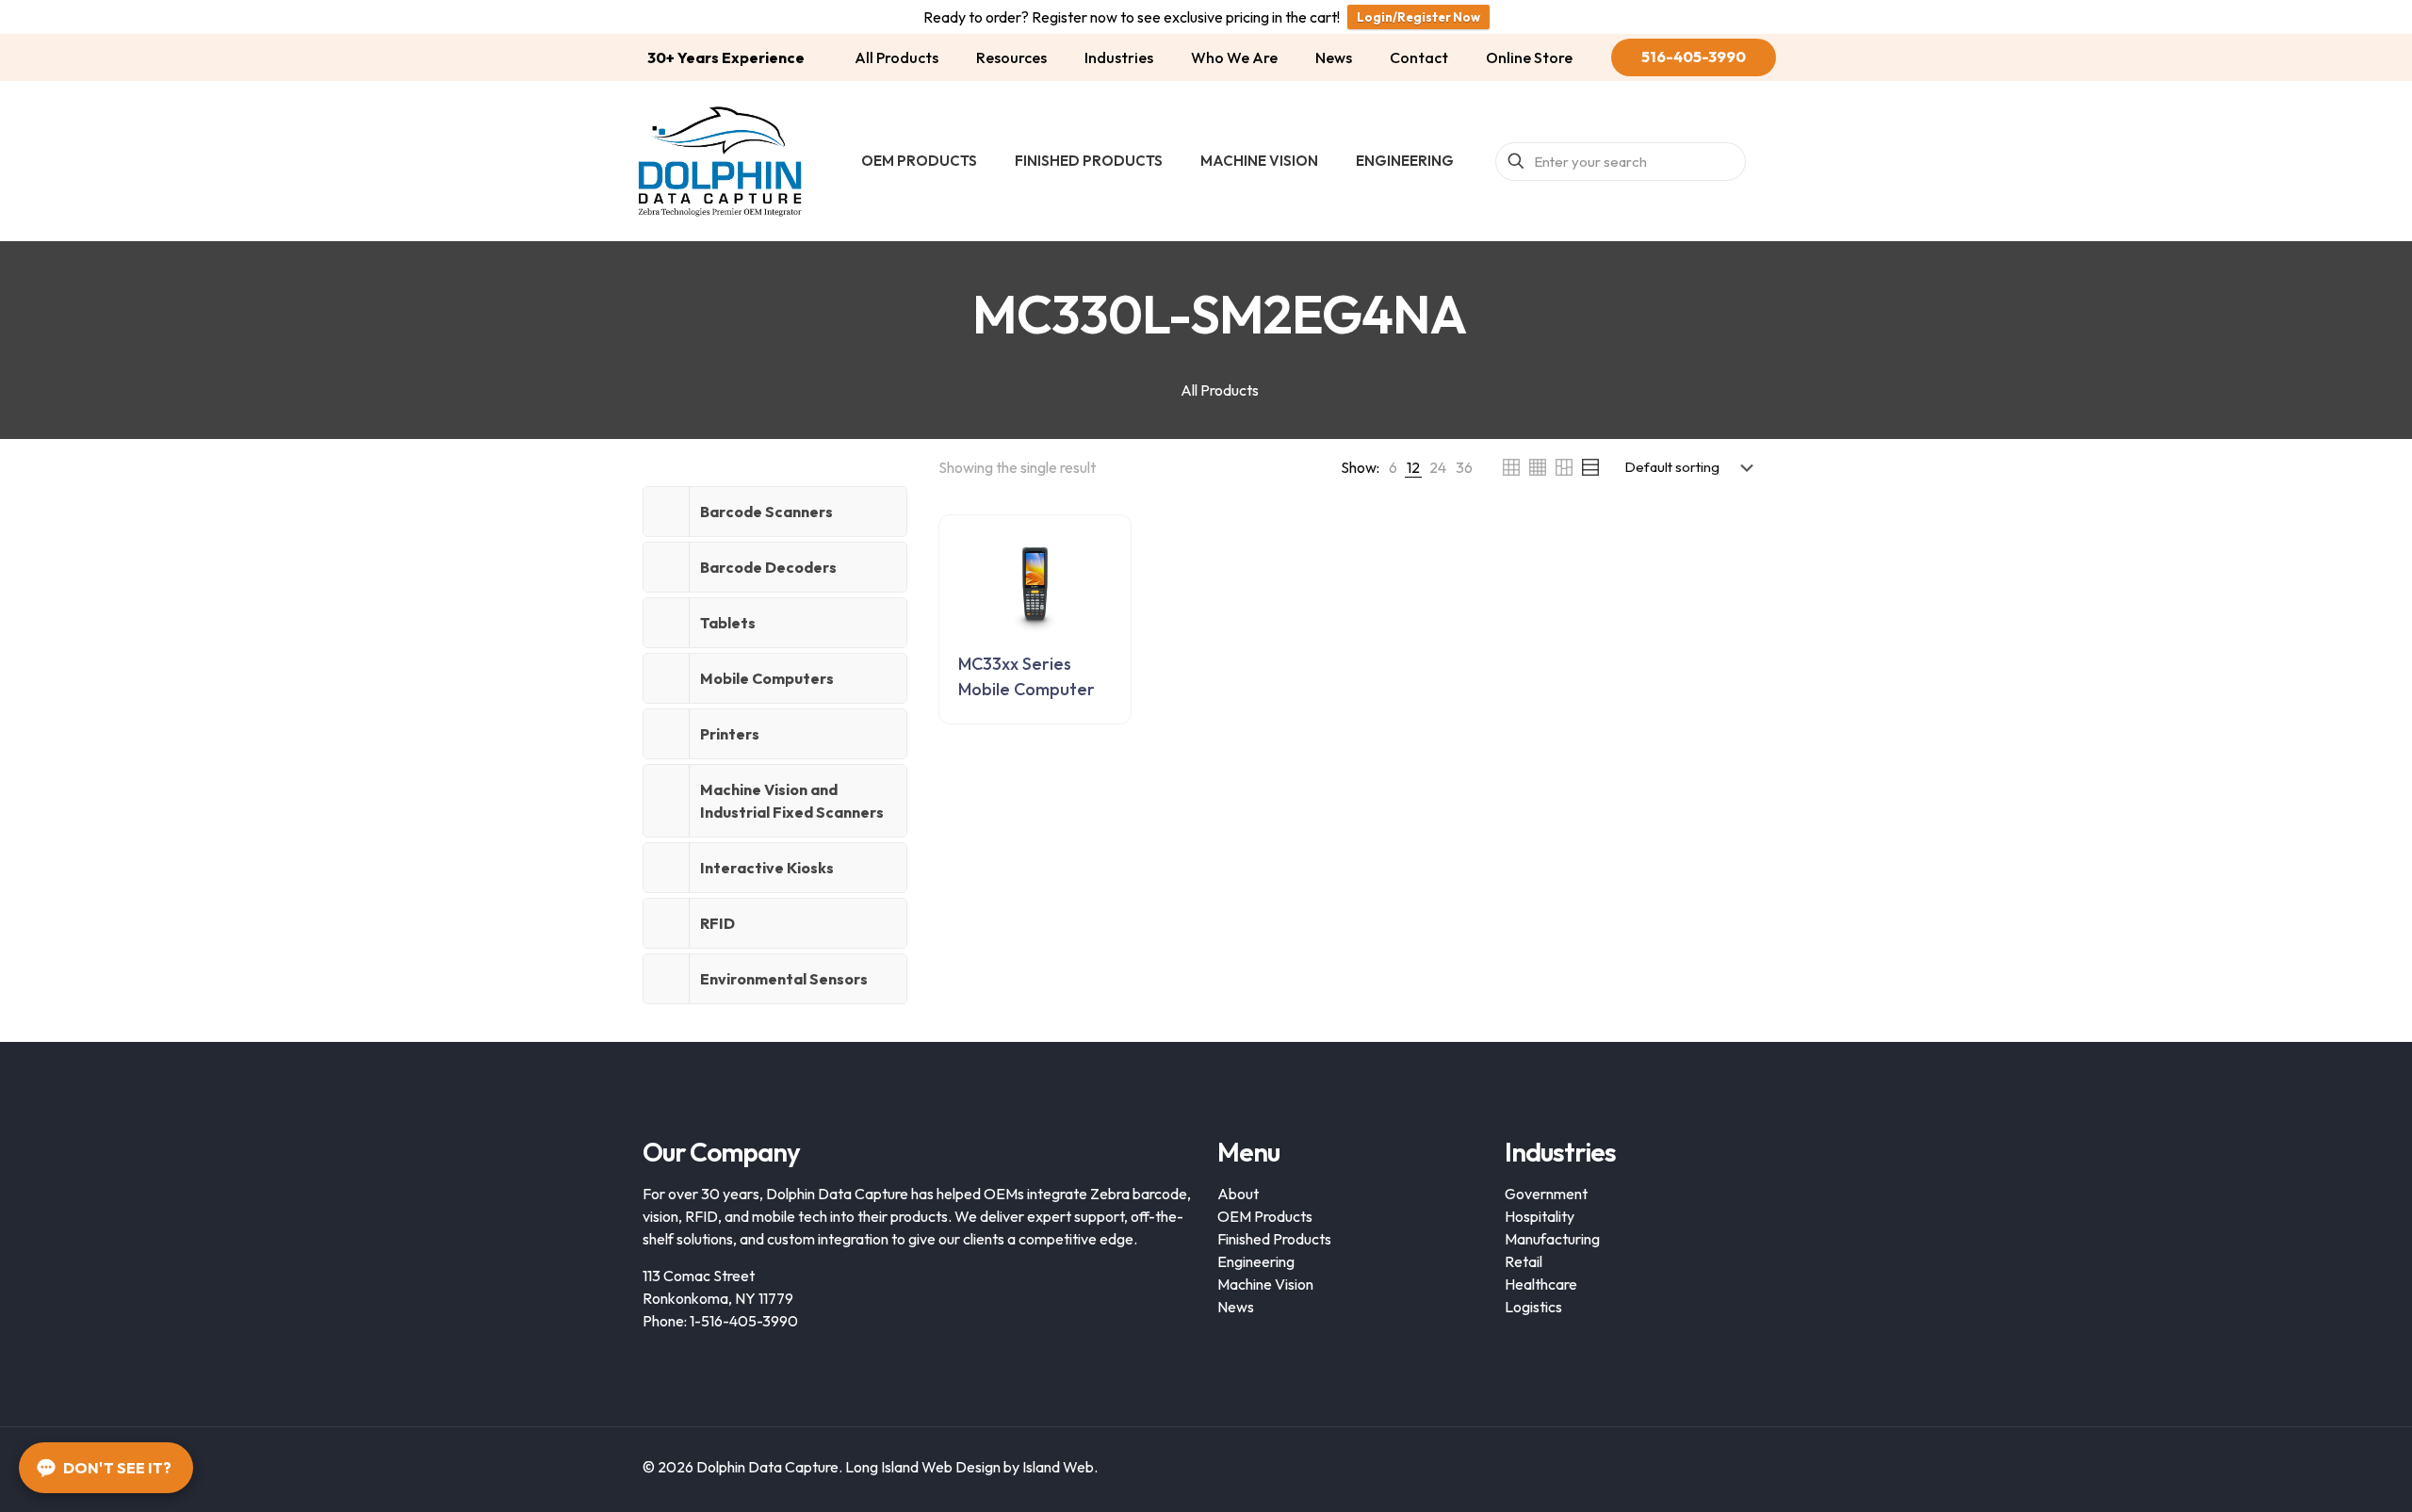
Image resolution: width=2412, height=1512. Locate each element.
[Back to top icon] (1750, 1467)
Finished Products (1274, 1239)
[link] (1393, 467)
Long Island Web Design (923, 1467)
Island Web (1058, 1467)
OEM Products (1265, 1216)
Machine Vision (1265, 1284)
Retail (1524, 1261)
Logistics (1533, 1307)
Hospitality (1540, 1216)
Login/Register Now (1418, 17)
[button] (775, 512)
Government (1546, 1194)
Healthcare (1541, 1284)
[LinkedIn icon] (1704, 1467)
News (1236, 1307)
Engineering (1256, 1261)
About (1238, 1194)
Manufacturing (1552, 1239)
